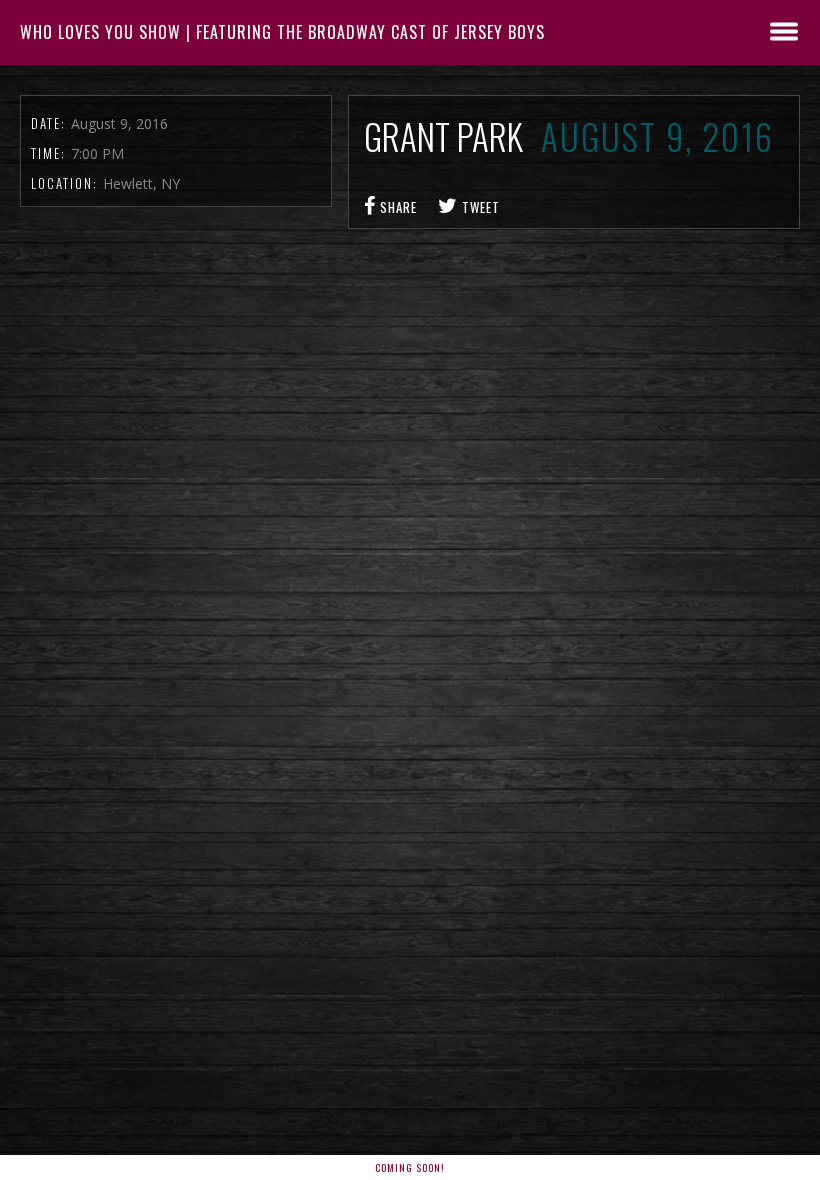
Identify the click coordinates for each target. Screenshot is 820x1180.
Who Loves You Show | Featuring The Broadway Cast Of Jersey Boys (282, 32)
